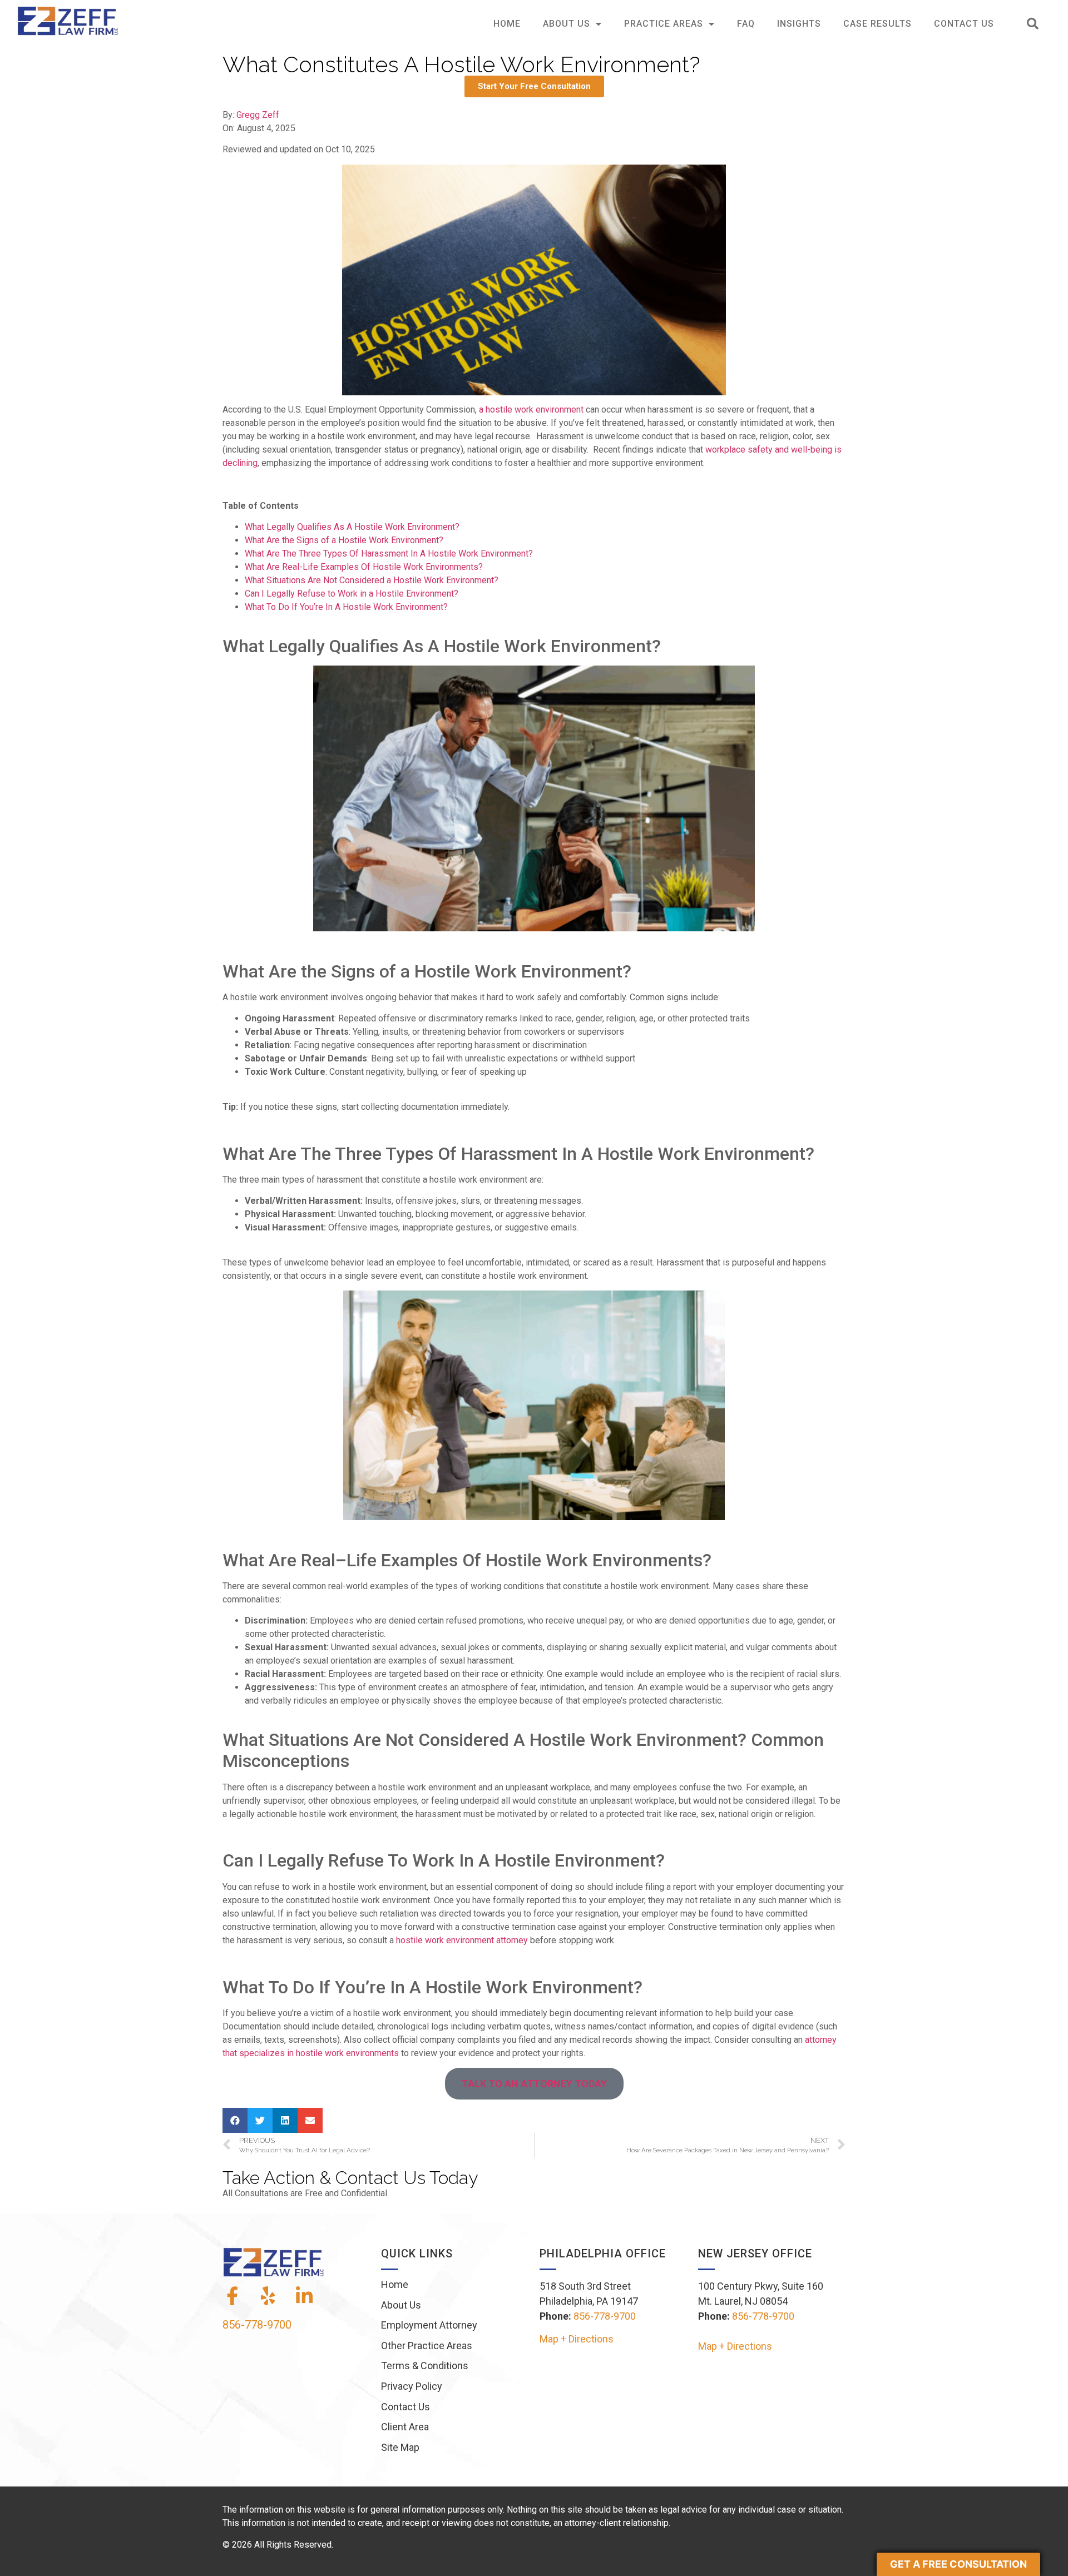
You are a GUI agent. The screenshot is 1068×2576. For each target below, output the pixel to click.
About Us (567, 24)
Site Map (400, 2447)
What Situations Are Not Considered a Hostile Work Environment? (372, 580)
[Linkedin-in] (304, 2296)
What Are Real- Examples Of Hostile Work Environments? (364, 567)
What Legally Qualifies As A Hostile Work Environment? (352, 527)
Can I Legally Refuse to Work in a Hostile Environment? (352, 594)
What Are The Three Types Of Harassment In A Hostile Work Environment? (389, 554)
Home (507, 24)
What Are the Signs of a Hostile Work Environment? (344, 540)
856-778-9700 (257, 2325)
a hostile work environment (531, 410)
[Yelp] (268, 2296)
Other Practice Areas (427, 2346)
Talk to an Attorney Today (534, 2084)
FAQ (746, 24)
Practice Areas (664, 24)
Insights (799, 24)
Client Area (405, 2427)
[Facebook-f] (232, 2296)
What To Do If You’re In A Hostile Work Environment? (346, 607)
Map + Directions (577, 2339)
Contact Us (964, 24)
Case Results (877, 24)
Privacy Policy (412, 2386)
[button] (1033, 24)
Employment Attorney (429, 2325)
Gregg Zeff (258, 115)
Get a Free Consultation (958, 2564)
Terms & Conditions (425, 2366)
